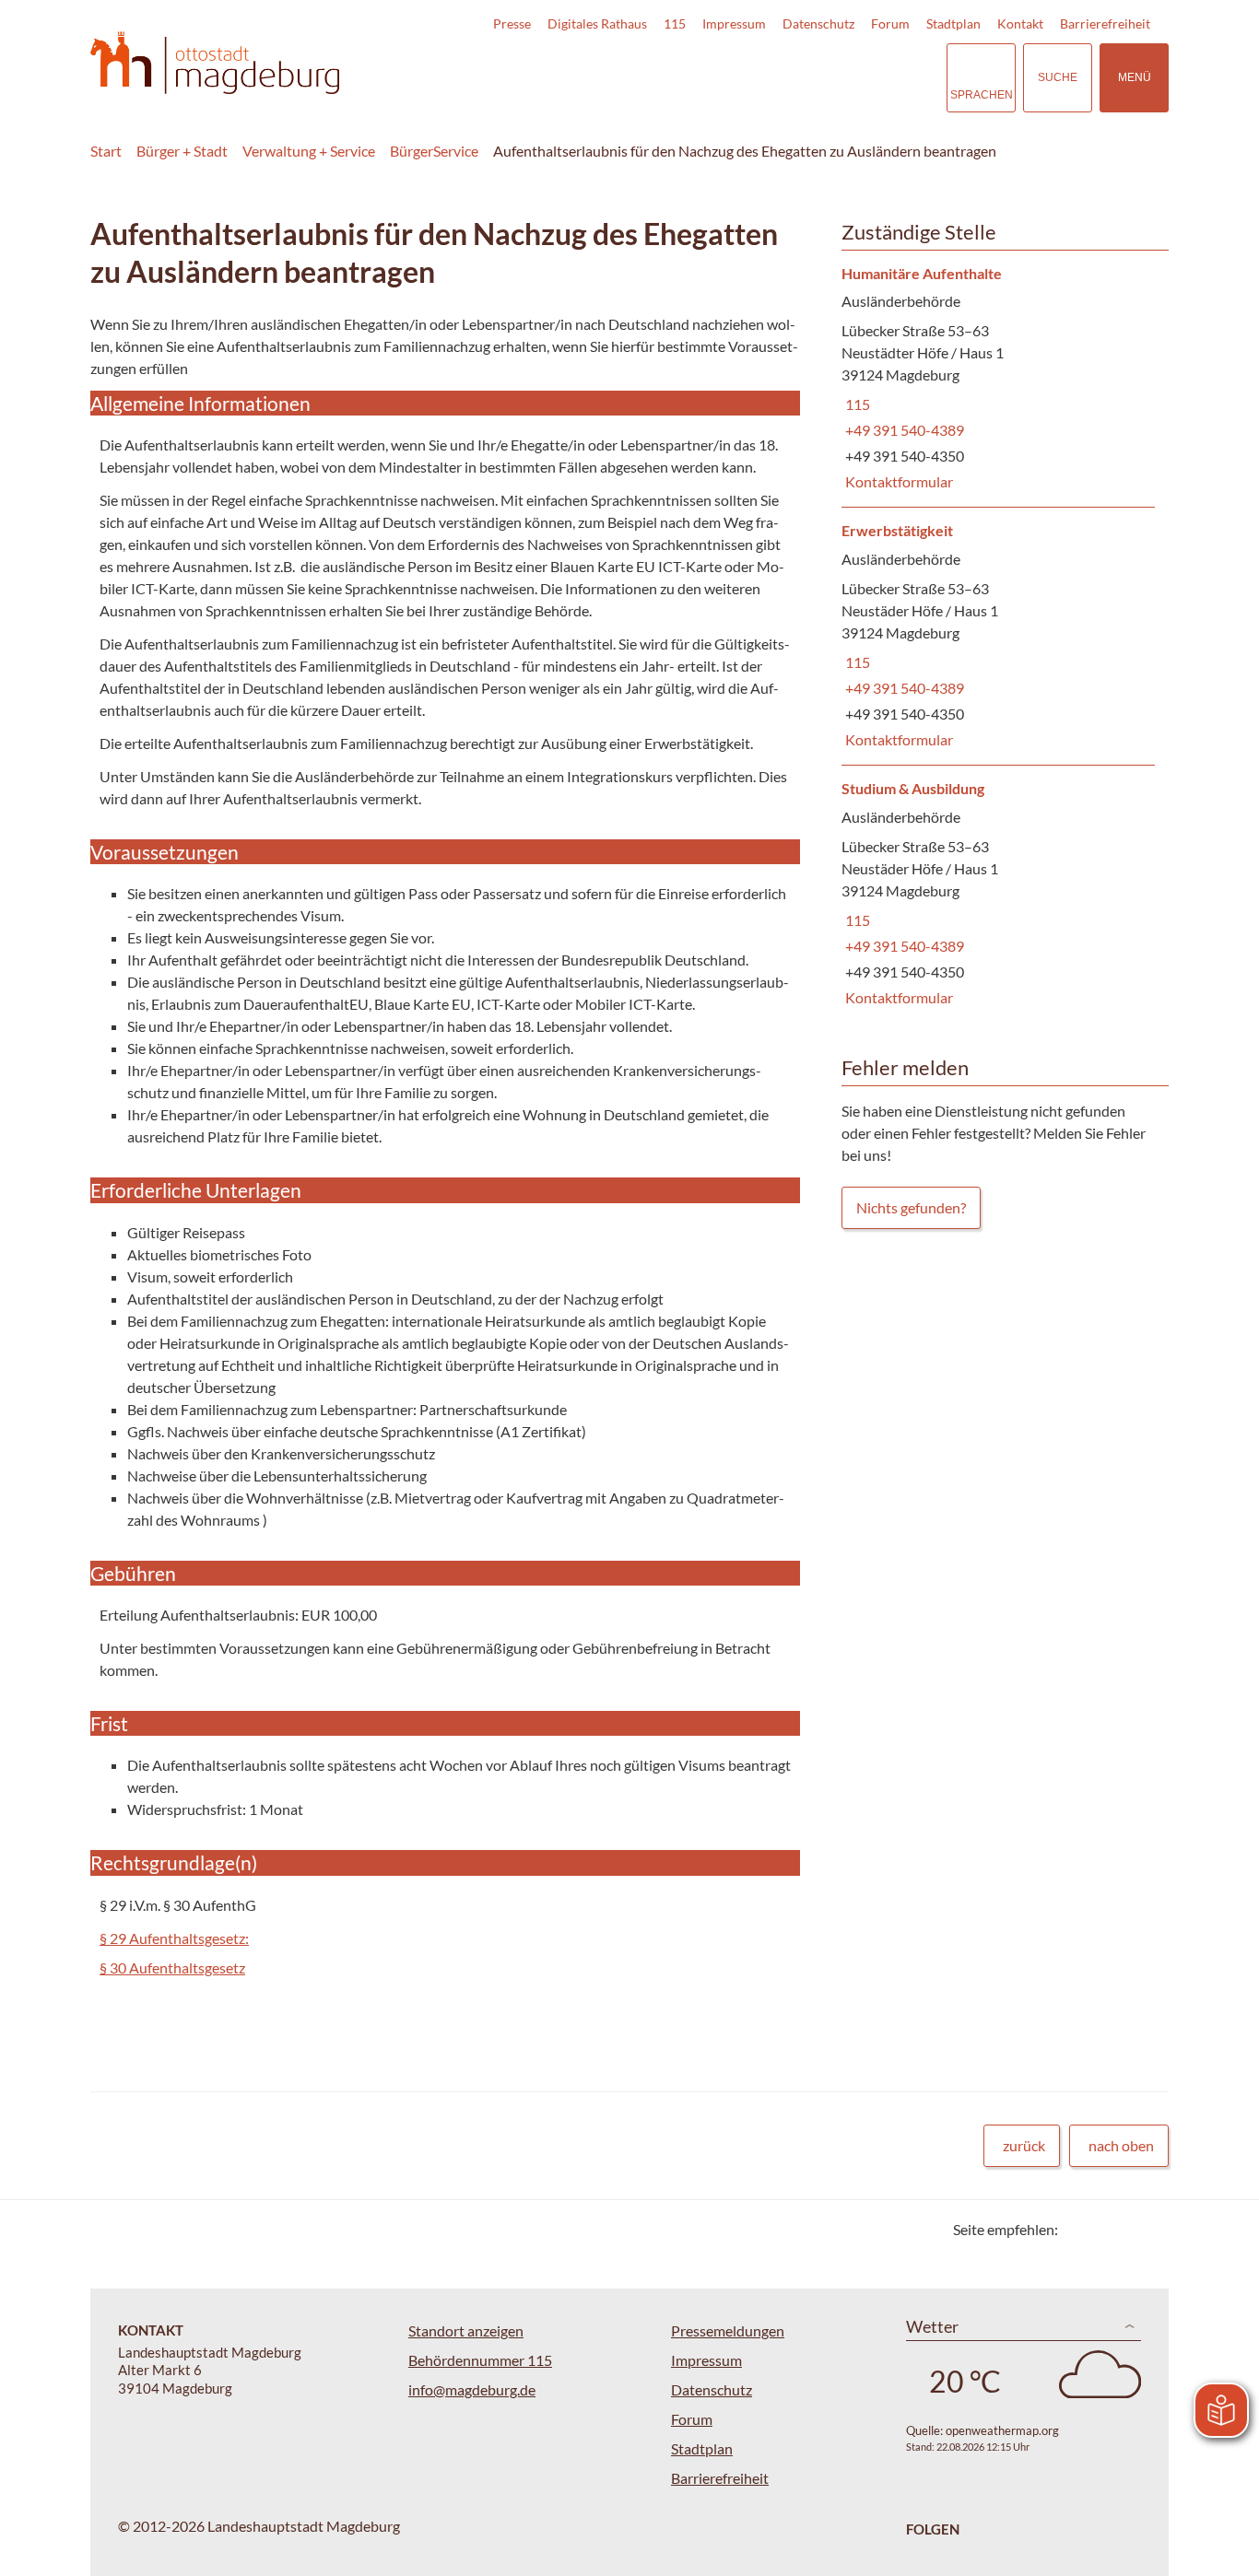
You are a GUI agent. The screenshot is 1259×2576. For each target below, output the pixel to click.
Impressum (734, 23)
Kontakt (1020, 23)
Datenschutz (818, 23)
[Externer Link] (804, 77)
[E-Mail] (1125, 2229)
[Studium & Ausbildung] (998, 894)
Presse (512, 23)
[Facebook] (1102, 2229)
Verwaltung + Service (309, 151)
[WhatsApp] (1148, 2229)
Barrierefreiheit (1105, 23)
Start (106, 151)
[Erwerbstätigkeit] (998, 636)
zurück (1024, 2145)
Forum (890, 23)
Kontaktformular (897, 481)
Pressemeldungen (728, 2330)
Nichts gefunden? (911, 1207)
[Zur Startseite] (215, 63)
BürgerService (434, 151)
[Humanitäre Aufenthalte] (998, 379)
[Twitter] (1079, 2229)
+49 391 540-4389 (903, 430)
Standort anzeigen (466, 2330)
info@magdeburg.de (472, 2389)
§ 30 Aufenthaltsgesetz (172, 1967)
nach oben (1121, 2145)
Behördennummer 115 (480, 2360)
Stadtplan (953, 23)
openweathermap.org (1002, 2430)
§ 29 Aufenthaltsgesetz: (174, 1938)
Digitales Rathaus (597, 23)
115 (675, 23)
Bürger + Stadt (182, 151)
